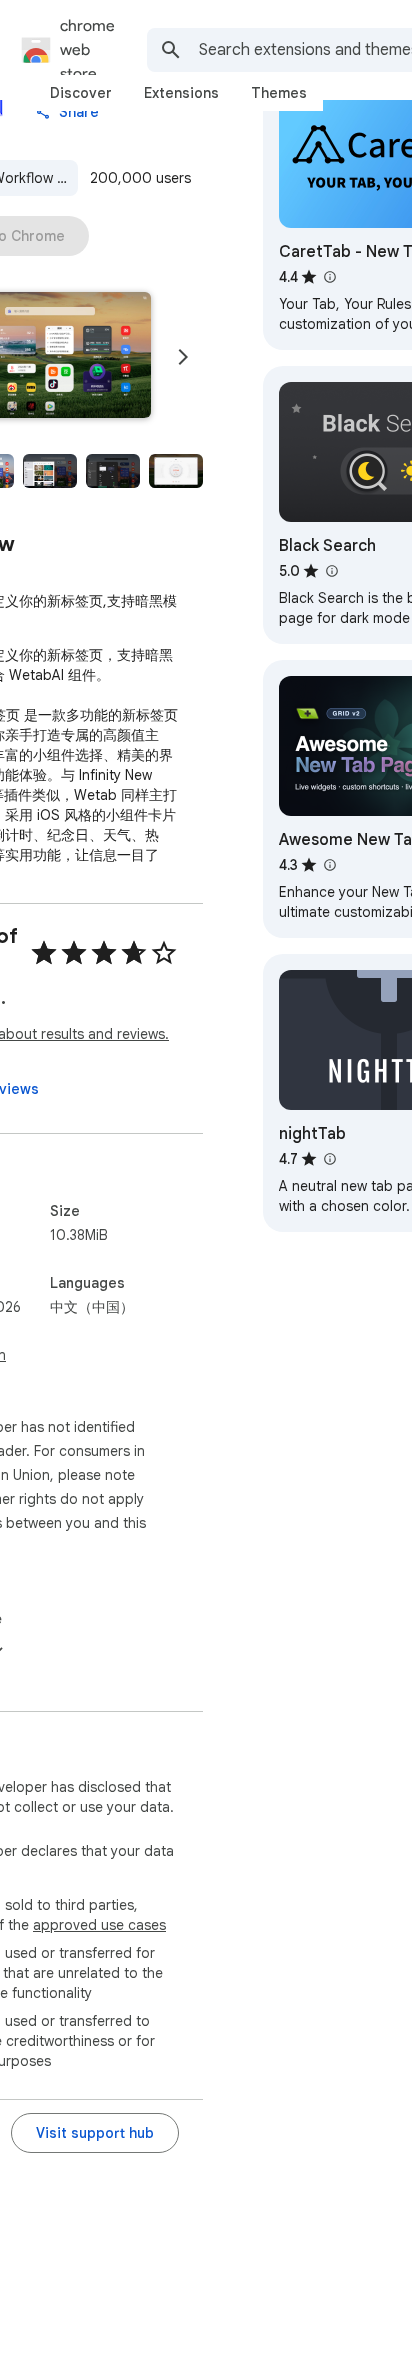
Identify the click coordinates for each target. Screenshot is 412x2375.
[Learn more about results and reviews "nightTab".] (329, 1159)
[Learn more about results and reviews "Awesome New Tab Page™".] (329, 865)
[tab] (81, 93)
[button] (50, 471)
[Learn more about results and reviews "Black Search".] (331, 571)
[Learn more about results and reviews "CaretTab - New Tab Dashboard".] (329, 277)
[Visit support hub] (95, 2133)
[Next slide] (183, 357)
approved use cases (99, 1925)
